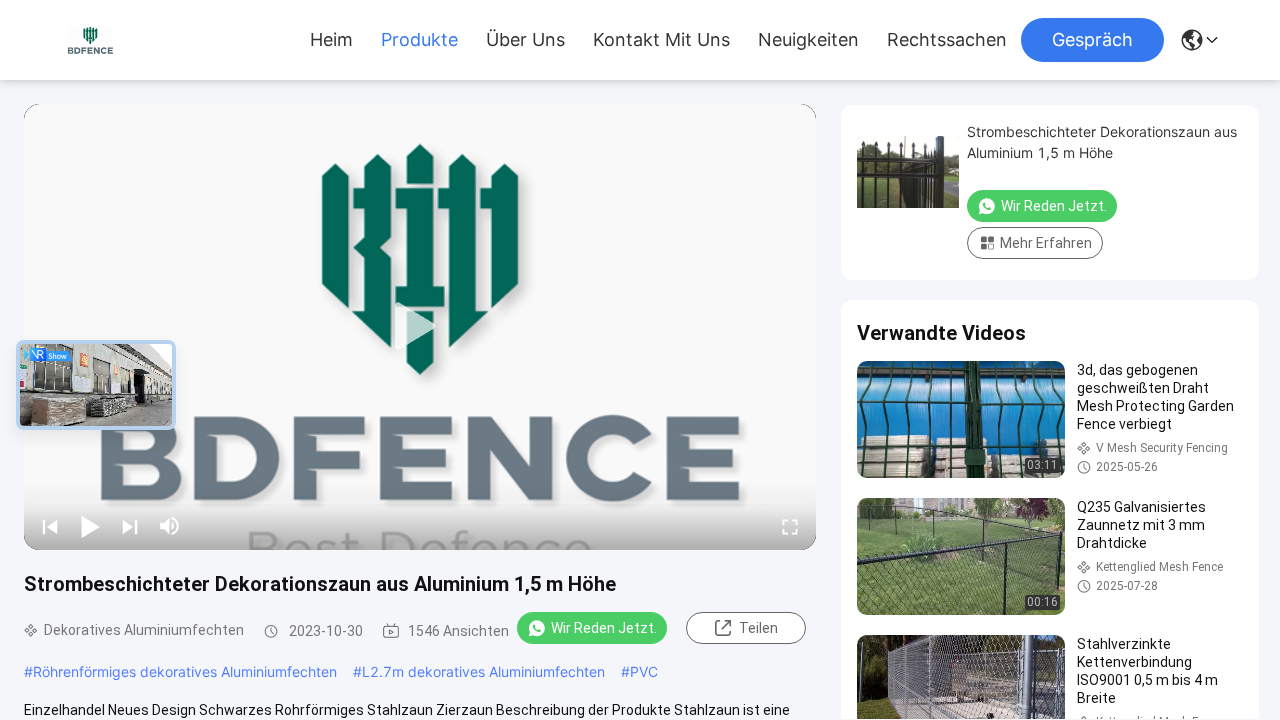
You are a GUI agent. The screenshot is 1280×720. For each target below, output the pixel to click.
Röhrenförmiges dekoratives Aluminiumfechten (185, 671)
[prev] (50, 526)
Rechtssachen (947, 40)
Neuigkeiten (808, 40)
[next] (130, 526)
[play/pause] (90, 526)
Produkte (419, 40)
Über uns (525, 40)
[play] (420, 327)
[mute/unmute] (170, 526)
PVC (644, 671)
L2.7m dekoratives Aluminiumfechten (483, 671)
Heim (331, 40)
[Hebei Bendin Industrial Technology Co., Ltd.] (90, 39)
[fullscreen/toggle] (790, 526)
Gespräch (1092, 39)
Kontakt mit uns (661, 40)
